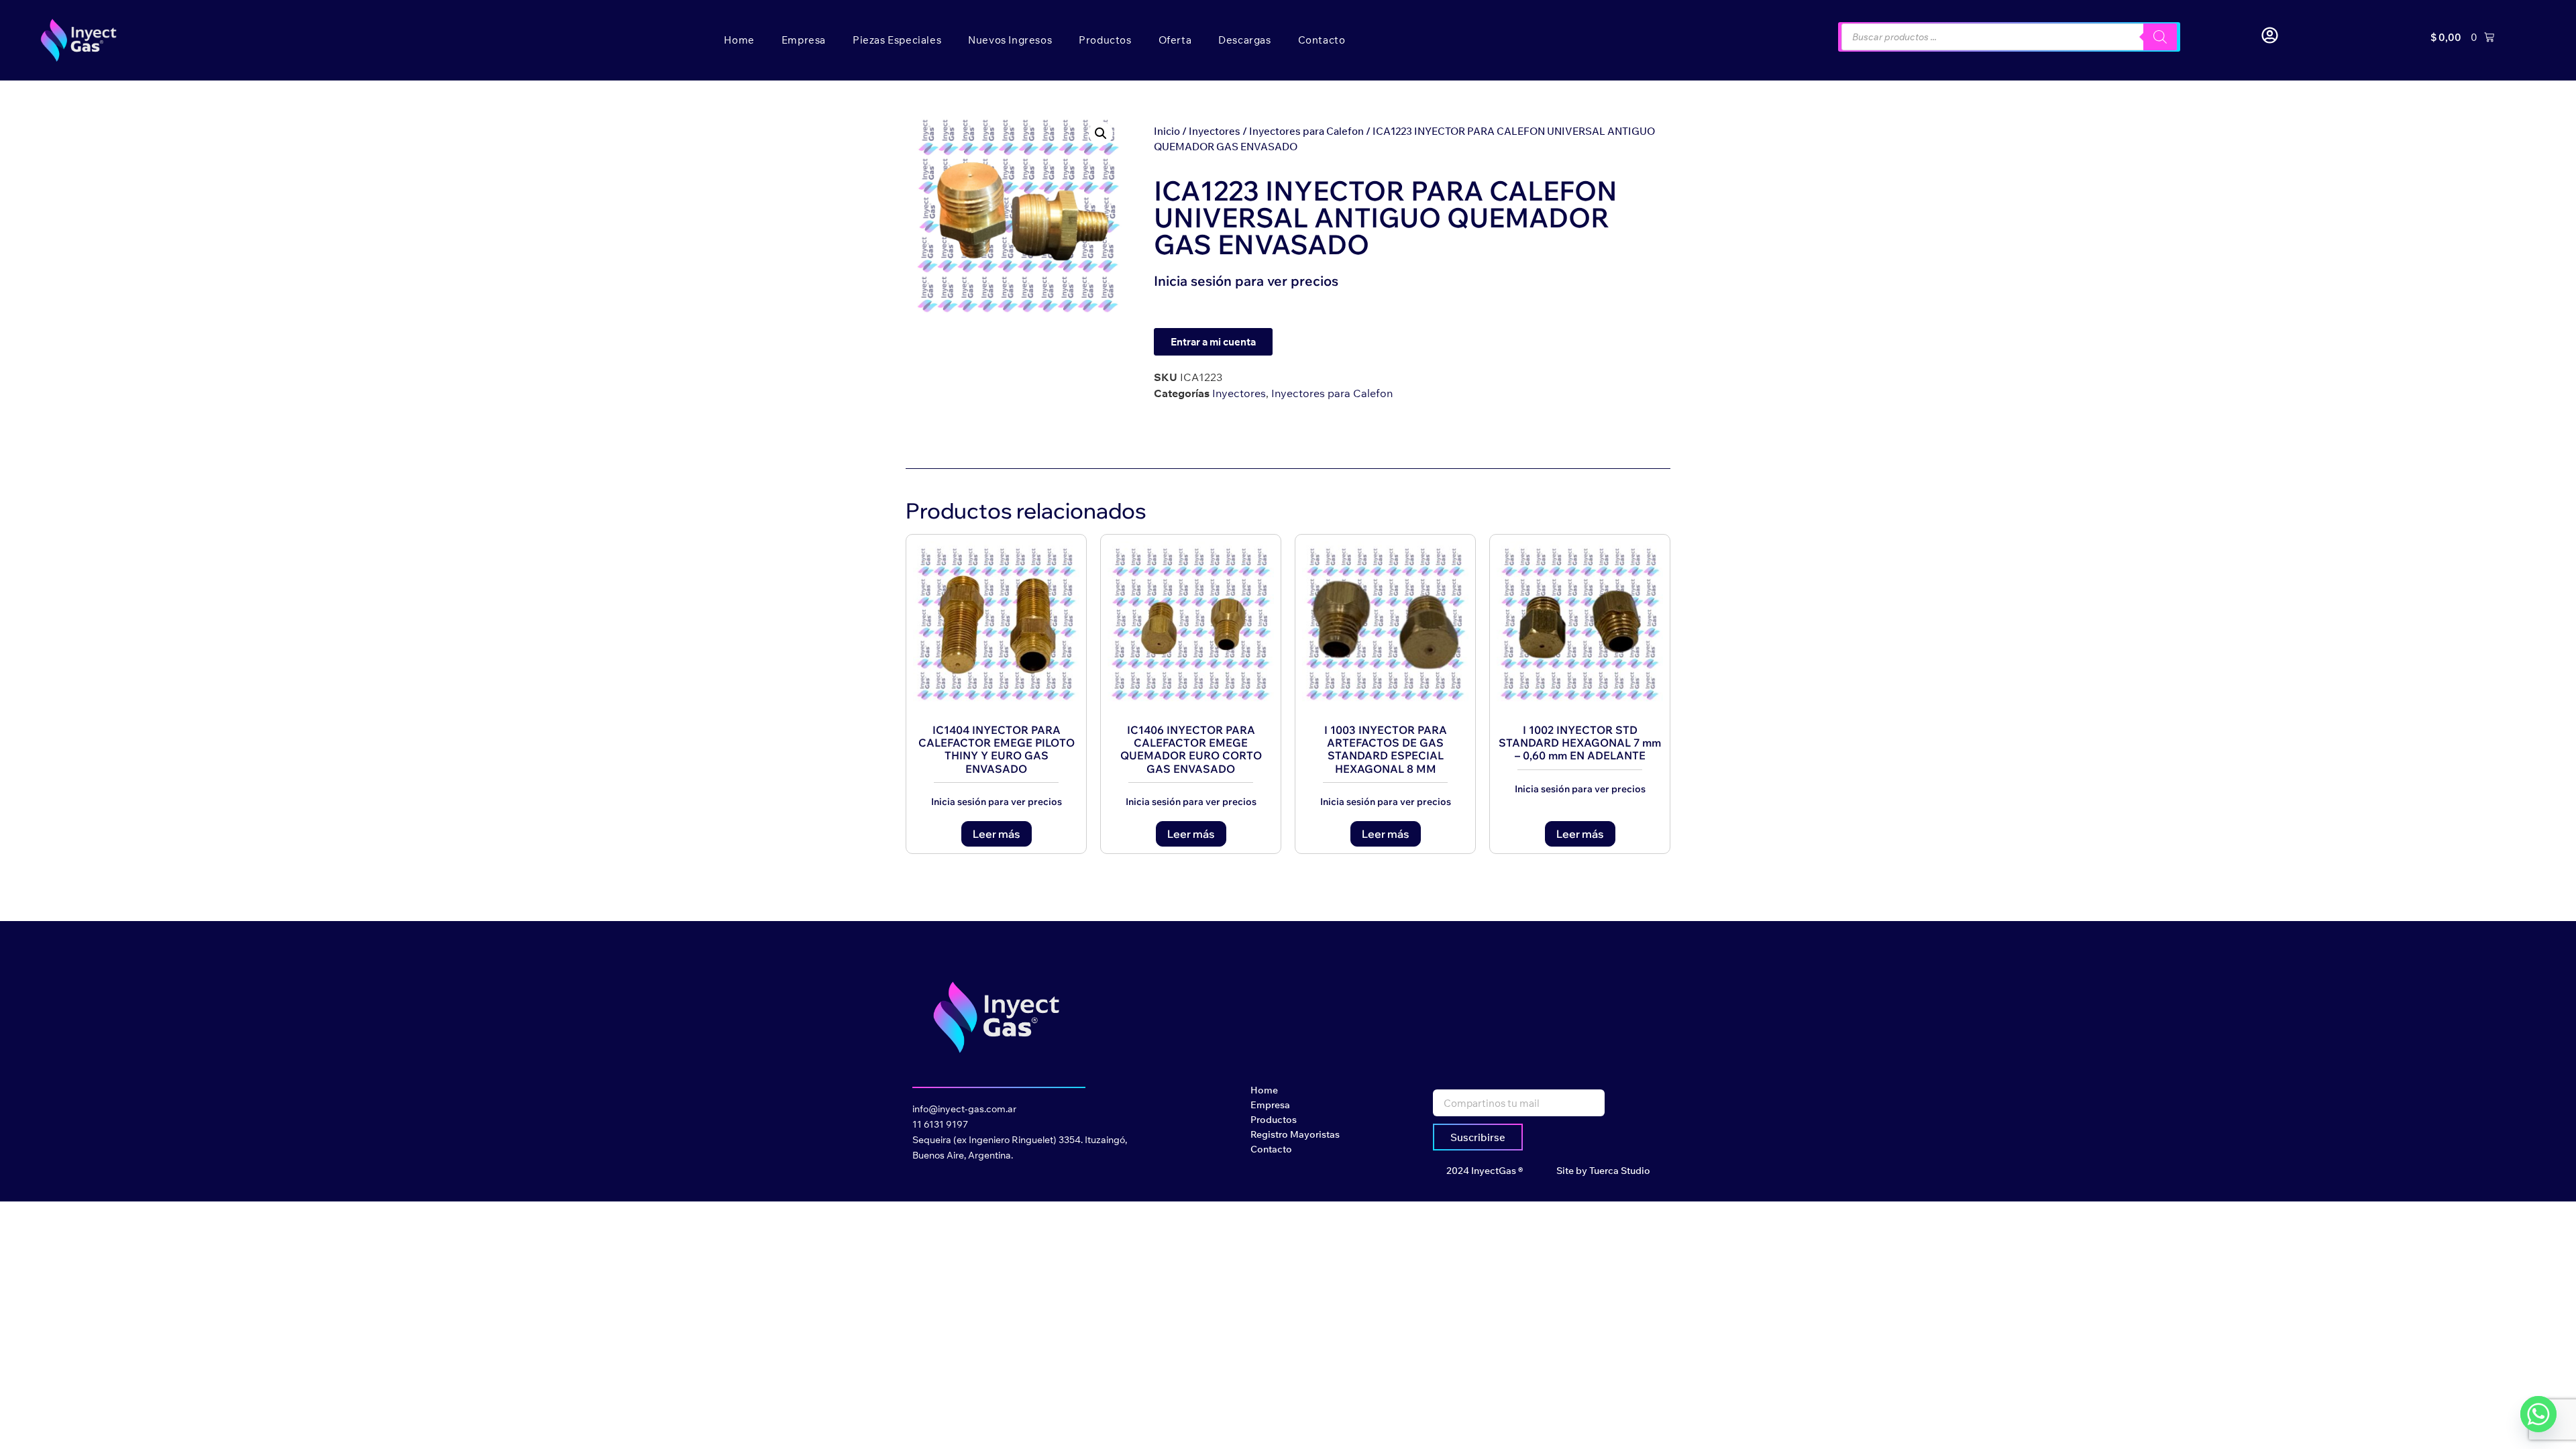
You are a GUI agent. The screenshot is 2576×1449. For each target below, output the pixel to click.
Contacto (1322, 40)
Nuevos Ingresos (1010, 40)
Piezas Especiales (897, 40)
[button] (1101, 133)
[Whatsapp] (2538, 1414)
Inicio (1167, 131)
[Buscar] (2160, 37)
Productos (1105, 40)
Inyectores (1215, 131)
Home (739, 40)
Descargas (1244, 40)
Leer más (997, 834)
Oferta (1175, 40)
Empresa (804, 40)
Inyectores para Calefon (1306, 131)
